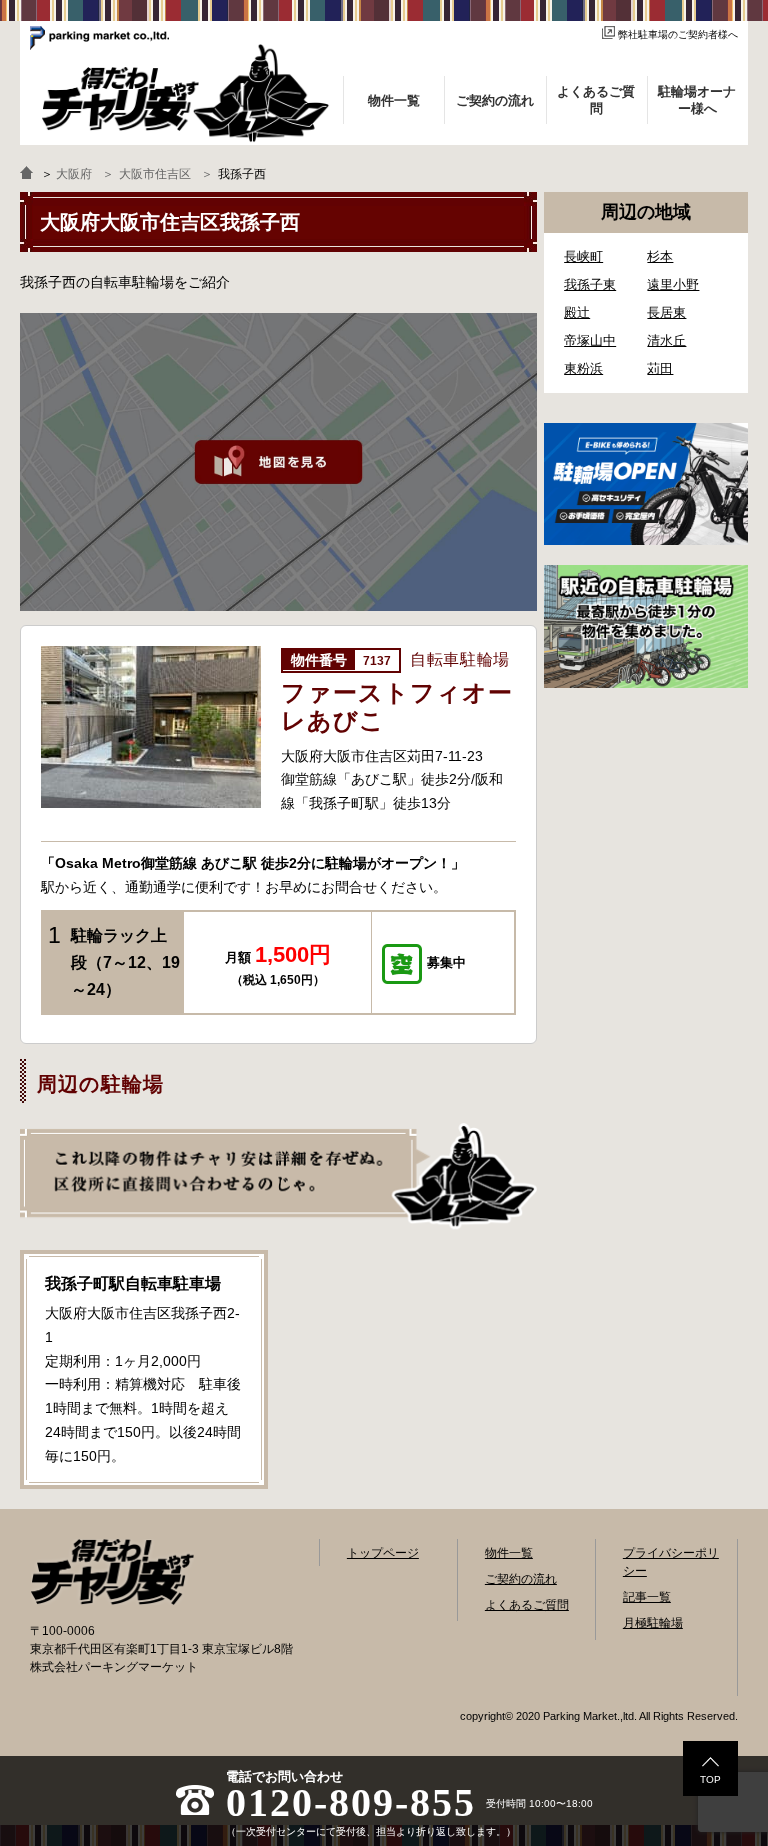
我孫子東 (590, 284)
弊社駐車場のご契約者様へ (678, 34)
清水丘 (666, 340)
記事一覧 (647, 1597)
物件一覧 (509, 1553)
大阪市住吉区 (155, 174)
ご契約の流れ (521, 1579)
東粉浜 (583, 368)
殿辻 (577, 312)
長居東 (666, 312)
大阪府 (74, 174)
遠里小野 (673, 284)
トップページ (383, 1553)
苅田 (660, 368)
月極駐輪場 (653, 1623)
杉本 (660, 256)
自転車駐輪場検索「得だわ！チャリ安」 (112, 1572)
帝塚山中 (590, 340)
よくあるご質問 (527, 1605)
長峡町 (583, 256)
